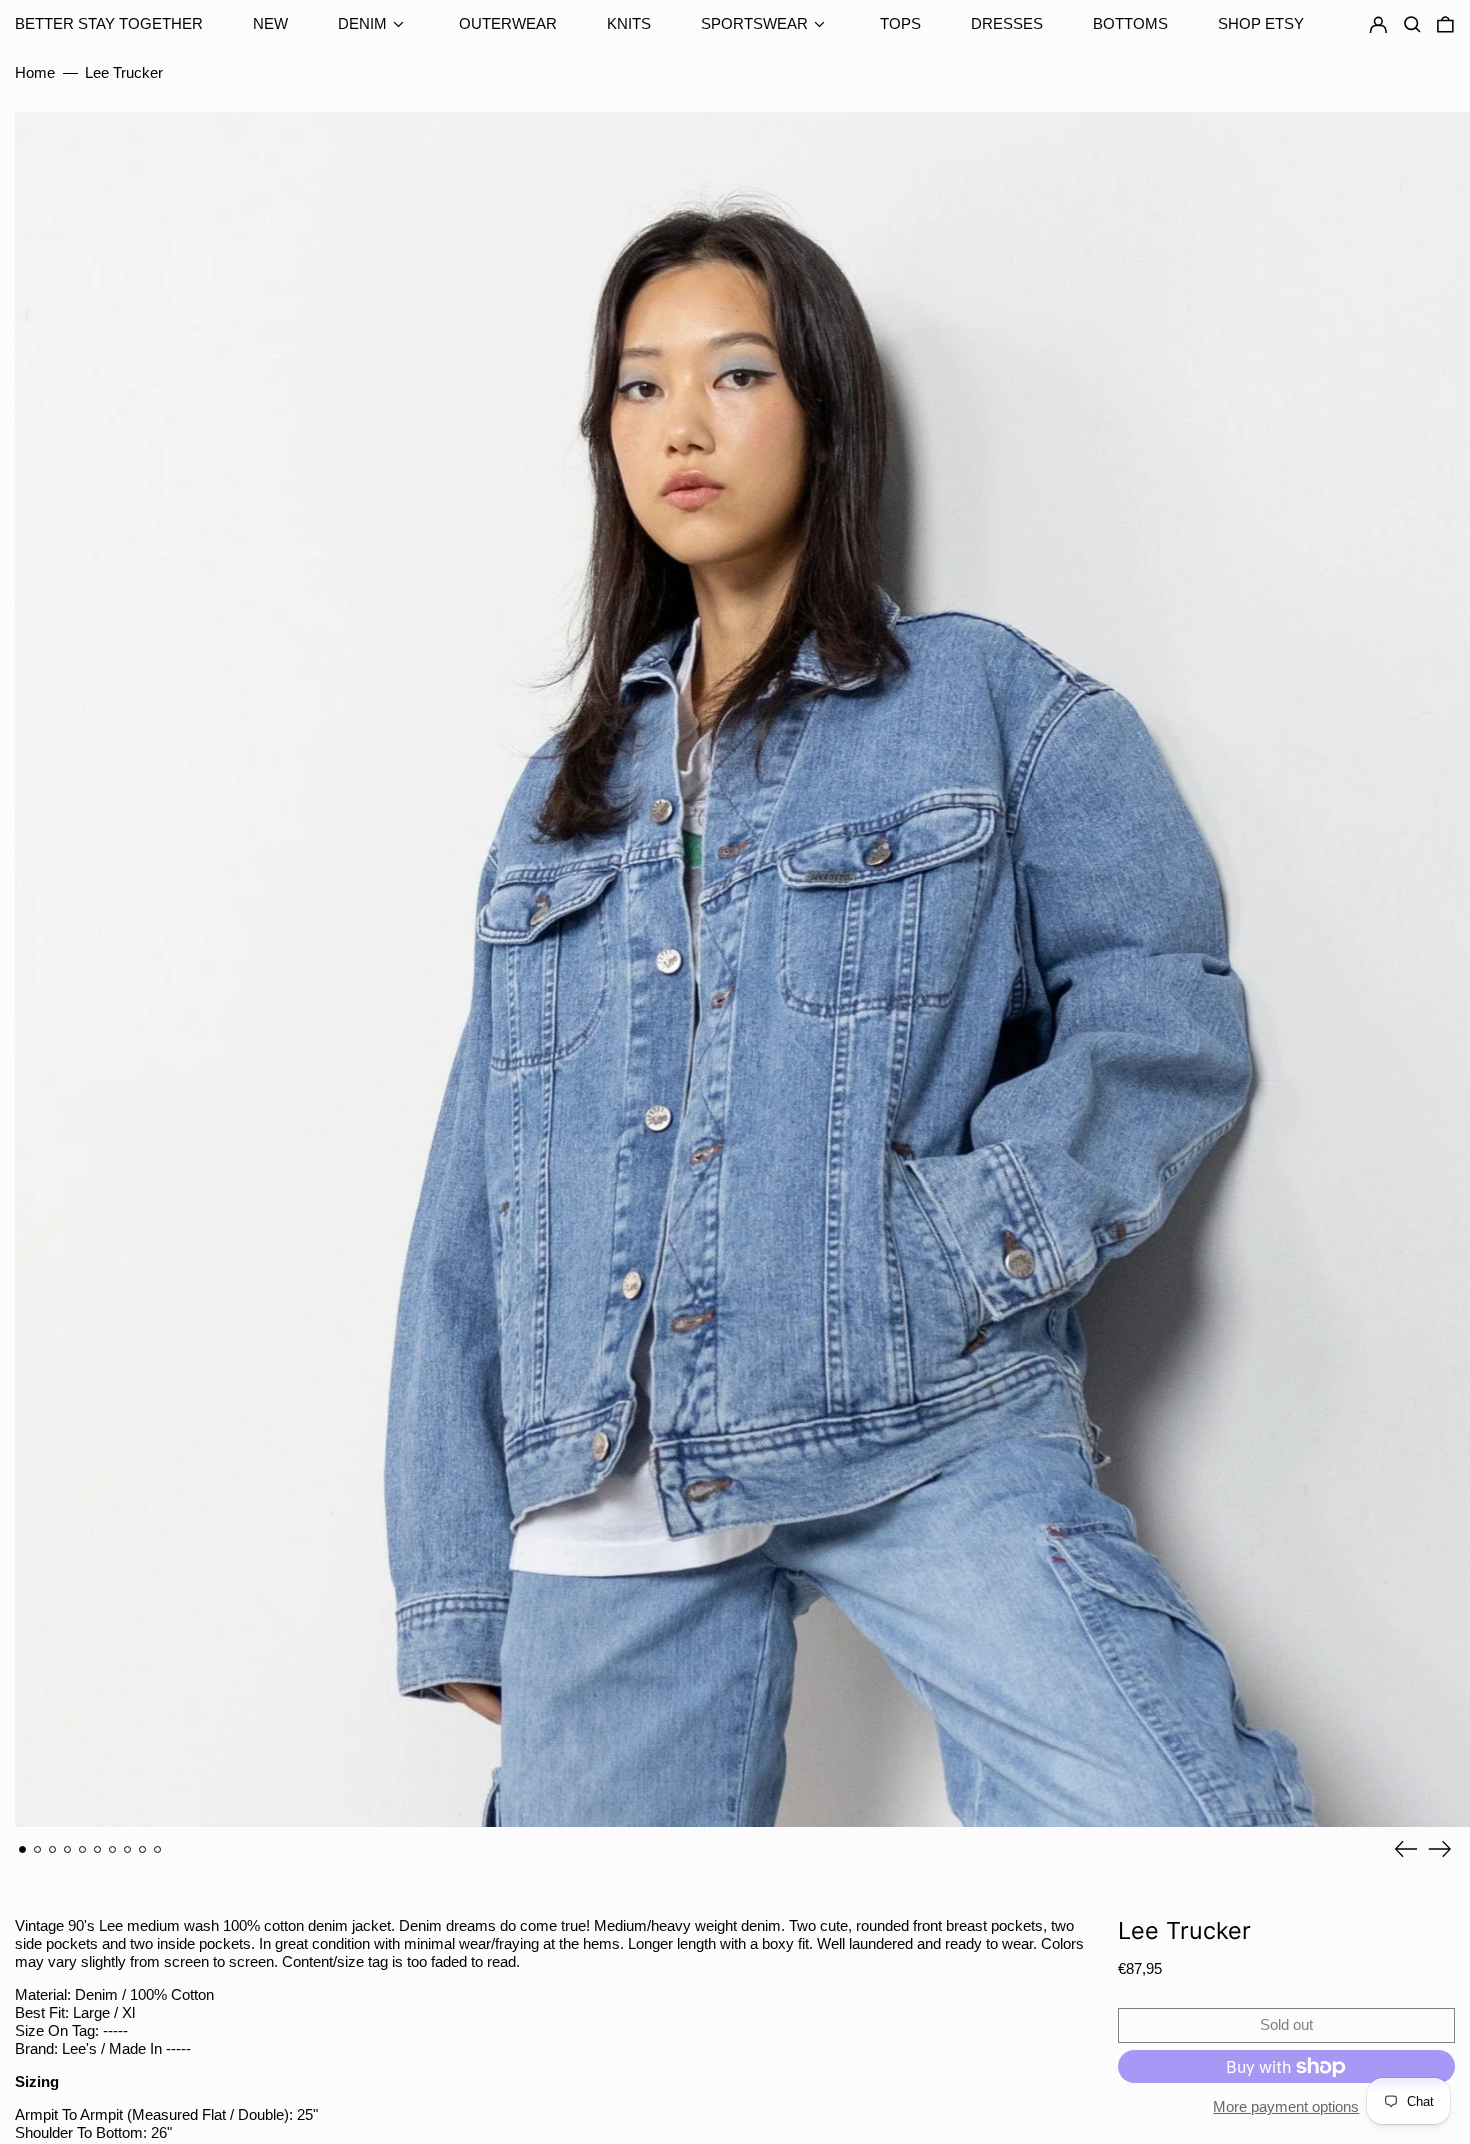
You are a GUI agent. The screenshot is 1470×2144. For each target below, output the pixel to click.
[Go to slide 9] (143, 1850)
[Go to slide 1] (23, 1850)
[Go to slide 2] (38, 1850)
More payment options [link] (1286, 2106)
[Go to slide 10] (158, 1850)
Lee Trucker (124, 72)
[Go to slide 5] (83, 1850)
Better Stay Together (109, 23)
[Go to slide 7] (113, 1850)
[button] (1445, 25)
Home (35, 72)
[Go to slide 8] (128, 1850)
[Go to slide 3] (53, 1850)
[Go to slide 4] (68, 1850)
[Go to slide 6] (98, 1850)
